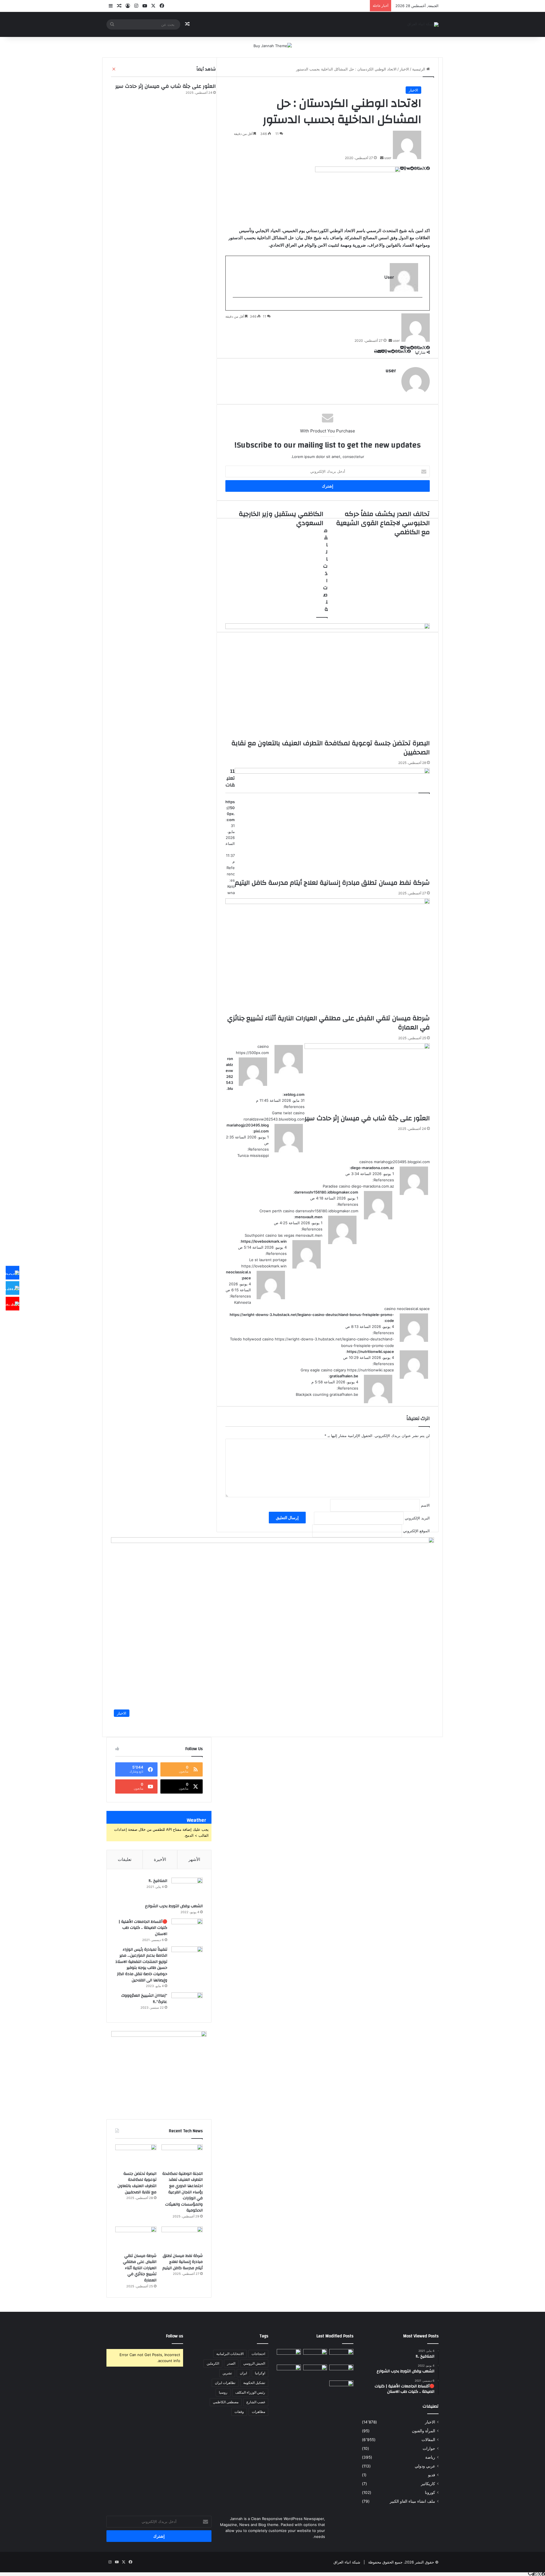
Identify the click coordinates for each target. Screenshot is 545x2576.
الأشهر (194, 1859)
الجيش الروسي (254, 2363)
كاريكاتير (428, 2484)
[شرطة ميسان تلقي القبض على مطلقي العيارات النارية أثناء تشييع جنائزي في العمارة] (136, 2238)
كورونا (430, 2492)
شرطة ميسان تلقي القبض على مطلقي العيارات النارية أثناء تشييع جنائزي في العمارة (140, 2268)
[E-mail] (419, 307)
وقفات (239, 2412)
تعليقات (125, 1859)
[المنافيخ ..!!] (187, 1888)
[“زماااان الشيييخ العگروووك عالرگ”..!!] (187, 2003)
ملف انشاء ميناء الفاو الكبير (412, 2501)
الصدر (231, 2363)
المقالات (428, 2440)
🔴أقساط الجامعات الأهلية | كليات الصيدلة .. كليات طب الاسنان (143, 1928)
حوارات (429, 2448)
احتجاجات (258, 2354)
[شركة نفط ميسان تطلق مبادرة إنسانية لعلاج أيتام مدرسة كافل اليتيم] (182, 2238)
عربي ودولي (425, 2466)
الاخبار (413, 90)
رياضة (430, 2457)
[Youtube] (12, 1303)
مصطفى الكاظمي (226, 2402)
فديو (432, 2475)
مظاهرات (258, 2412)
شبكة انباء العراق (347, 2562)
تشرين (227, 2373)
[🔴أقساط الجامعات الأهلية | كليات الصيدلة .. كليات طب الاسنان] (187, 1929)
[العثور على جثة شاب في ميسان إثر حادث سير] (315, 2371)
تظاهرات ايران (225, 2383)
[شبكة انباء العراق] (423, 24)
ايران (243, 2373)
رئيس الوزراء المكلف (250, 2392)
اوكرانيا (260, 2373)
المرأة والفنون (424, 2431)
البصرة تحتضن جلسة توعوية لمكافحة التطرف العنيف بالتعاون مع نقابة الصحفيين (137, 2183)
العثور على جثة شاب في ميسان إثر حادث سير (165, 86)
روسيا (223, 2392)
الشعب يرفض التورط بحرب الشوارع (174, 1906)
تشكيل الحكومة (254, 2383)
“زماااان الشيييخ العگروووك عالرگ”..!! (144, 1999)
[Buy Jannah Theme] (273, 45)
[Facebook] (12, 1273)
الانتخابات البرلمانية (230, 2354)
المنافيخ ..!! (158, 1881)
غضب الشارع (256, 2402)
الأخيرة (160, 1859)
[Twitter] (12, 1288)
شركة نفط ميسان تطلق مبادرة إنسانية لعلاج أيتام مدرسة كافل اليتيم (183, 2262)
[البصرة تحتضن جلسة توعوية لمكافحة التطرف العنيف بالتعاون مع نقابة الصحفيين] (136, 2156)
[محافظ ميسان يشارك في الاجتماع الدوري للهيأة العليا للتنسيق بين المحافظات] (289, 2371)
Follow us (175, 2336)
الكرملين (213, 2363)
